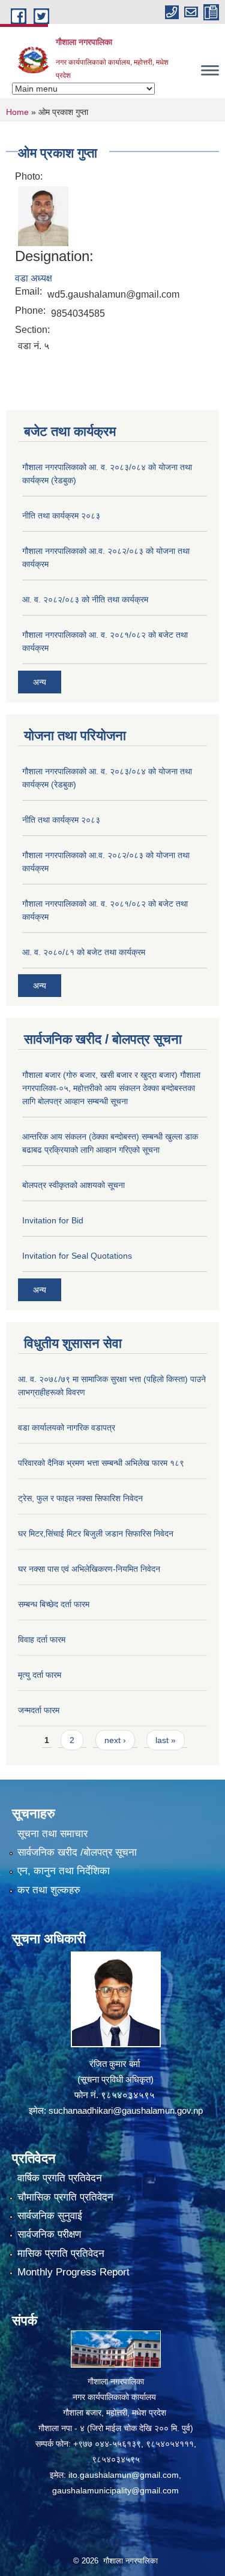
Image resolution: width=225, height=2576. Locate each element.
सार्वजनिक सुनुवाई (50, 2216)
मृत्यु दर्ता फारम (40, 1675)
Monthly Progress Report (73, 2272)
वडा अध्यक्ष (34, 278)
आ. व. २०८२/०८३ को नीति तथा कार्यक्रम (85, 599)
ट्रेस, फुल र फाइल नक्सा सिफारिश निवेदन (80, 1498)
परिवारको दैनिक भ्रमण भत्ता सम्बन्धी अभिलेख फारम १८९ (101, 1463)
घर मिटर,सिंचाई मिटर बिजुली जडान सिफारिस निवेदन (96, 1534)
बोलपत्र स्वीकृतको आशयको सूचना (73, 1185)
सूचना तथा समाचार (52, 1834)
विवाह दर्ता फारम (42, 1639)
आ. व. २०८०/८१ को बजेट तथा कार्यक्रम (84, 952)
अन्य (40, 682)
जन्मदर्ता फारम (39, 1710)
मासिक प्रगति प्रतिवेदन (61, 2254)
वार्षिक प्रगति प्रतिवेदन (60, 2178)
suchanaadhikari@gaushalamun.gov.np (126, 2110)
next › (115, 1740)
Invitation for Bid (53, 1220)
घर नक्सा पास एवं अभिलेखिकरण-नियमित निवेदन (89, 1569)
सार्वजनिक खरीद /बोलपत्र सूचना (77, 1852)
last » (166, 1740)
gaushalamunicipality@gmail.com (115, 2490)
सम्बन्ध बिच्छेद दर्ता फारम (54, 1604)
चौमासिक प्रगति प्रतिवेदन (65, 2197)
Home (17, 112)
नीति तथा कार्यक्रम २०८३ (61, 516)
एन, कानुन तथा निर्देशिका (64, 1871)
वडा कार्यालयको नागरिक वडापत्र (67, 1428)
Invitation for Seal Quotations (77, 1256)
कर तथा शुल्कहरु (49, 1890)
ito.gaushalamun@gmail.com (124, 2475)
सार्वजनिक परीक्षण (49, 2234)
